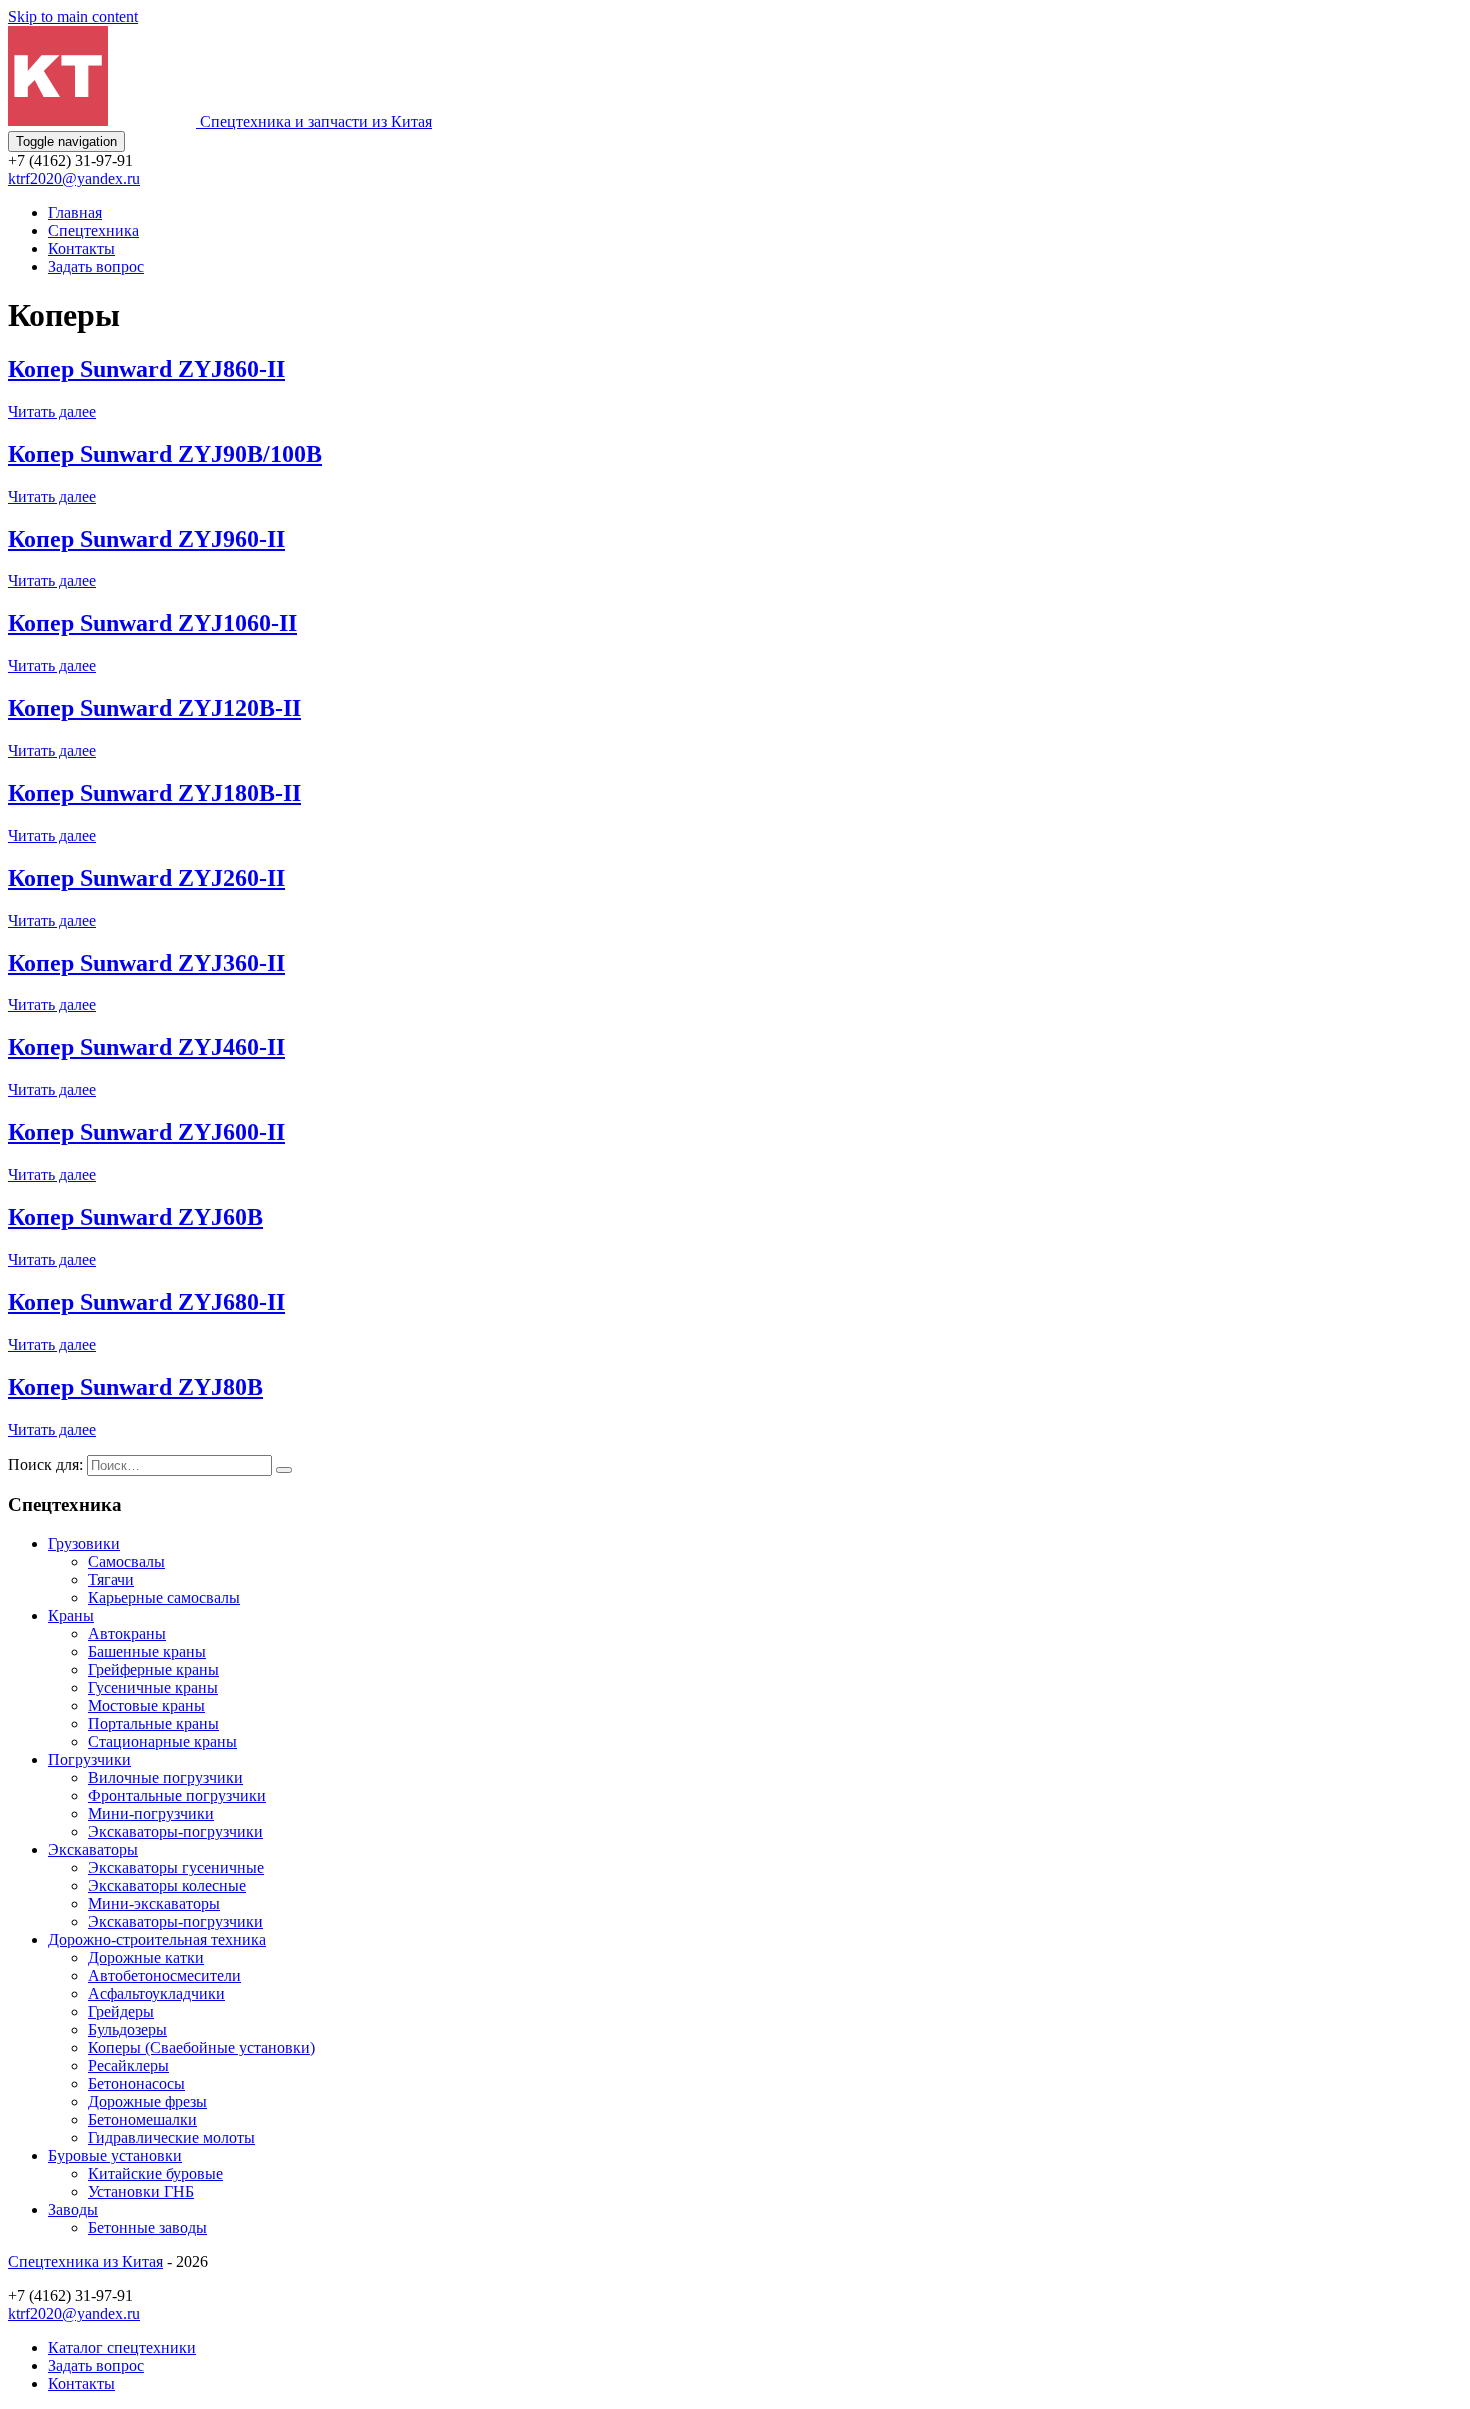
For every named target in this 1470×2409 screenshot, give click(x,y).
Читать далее (52, 411)
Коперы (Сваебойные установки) (201, 2047)
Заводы (73, 2209)
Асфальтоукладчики (156, 1993)
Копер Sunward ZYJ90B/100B (165, 454)
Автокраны (127, 1633)
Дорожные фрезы (147, 2101)
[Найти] (284, 1470)
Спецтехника (93, 230)
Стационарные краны (162, 1741)
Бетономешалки (142, 2119)
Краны (71, 1615)
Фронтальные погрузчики (177, 1795)
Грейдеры (121, 2011)
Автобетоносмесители (164, 1975)
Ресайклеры (128, 2065)
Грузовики (84, 1543)
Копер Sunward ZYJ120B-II (154, 708)
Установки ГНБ (141, 2191)
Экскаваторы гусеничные (176, 1867)
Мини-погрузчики (151, 1813)
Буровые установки (115, 2155)
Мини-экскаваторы (154, 1903)
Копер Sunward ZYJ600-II (146, 1132)
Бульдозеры (127, 2029)
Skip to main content (73, 16)
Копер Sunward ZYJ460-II (146, 1047)
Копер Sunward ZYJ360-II (146, 963)
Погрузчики (89, 1759)
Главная (75, 212)
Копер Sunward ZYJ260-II (146, 878)
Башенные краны (147, 1651)
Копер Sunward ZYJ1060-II (152, 623)
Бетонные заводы (147, 2227)
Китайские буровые (155, 2173)
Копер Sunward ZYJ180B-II (154, 793)
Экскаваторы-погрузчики (175, 1831)
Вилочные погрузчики (165, 1777)
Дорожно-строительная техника (157, 1939)
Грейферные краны (153, 1669)
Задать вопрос (96, 266)
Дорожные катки (146, 1957)
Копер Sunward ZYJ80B (135, 1387)
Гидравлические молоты (171, 2137)
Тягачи (111, 1579)
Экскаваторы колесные (167, 1885)
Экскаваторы (93, 1849)
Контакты (81, 248)
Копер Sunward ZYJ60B (135, 1217)
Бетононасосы (136, 2083)
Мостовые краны (146, 1705)
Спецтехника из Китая (85, 2261)
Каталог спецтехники (122, 2347)
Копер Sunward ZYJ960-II (146, 539)
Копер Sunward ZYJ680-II (146, 1302)
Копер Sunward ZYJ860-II (146, 369)
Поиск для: (45, 1464)
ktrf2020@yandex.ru (74, 178)
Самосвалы (126, 1561)
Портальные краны (153, 1723)
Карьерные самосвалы (164, 1597)
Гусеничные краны (153, 1687)
